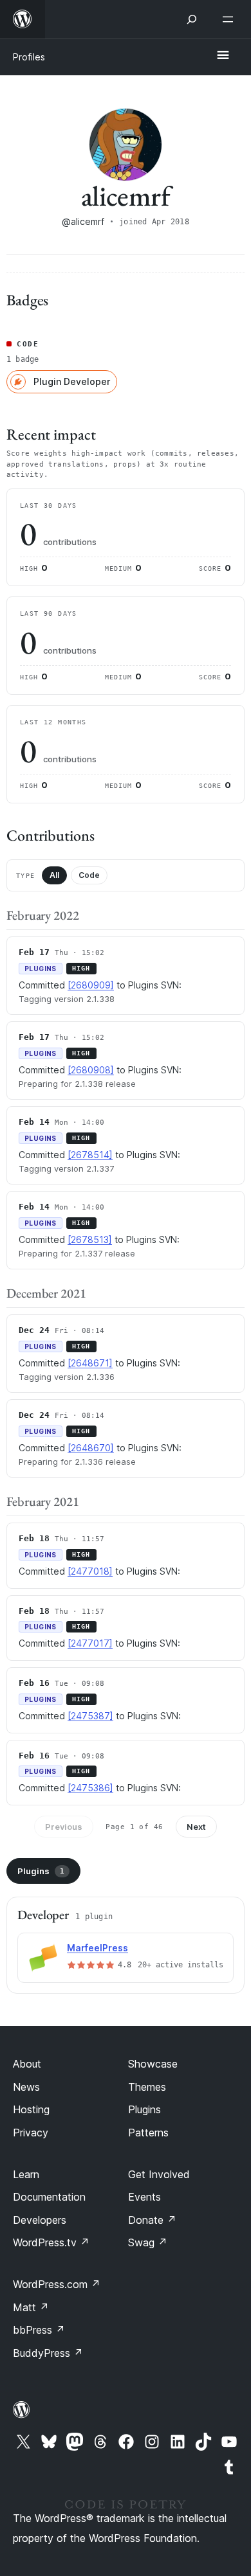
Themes (147, 2087)
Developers (40, 2220)
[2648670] (91, 1448)
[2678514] (90, 1155)
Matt (31, 2307)
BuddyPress (48, 2353)
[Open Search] (192, 19)
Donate (152, 2220)
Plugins (41, 1871)
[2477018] (90, 1571)
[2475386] (90, 1788)
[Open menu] (230, 19)
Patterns (148, 2133)
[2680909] (91, 985)
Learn (26, 2174)
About (27, 2064)
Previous (64, 1827)
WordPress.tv (51, 2242)
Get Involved (159, 2174)
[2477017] (90, 1643)
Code (89, 875)
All (54, 875)
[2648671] (90, 1363)
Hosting (31, 2109)
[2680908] (91, 1070)
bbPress (39, 2330)
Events (144, 2197)
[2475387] (90, 1716)
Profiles (29, 57)
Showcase (153, 2064)
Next (196, 1827)
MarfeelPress (98, 1948)
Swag (148, 2242)
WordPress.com (57, 2284)
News (26, 2087)
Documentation (49, 2197)
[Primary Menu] (223, 56)
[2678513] (90, 1239)
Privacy (31, 2133)
